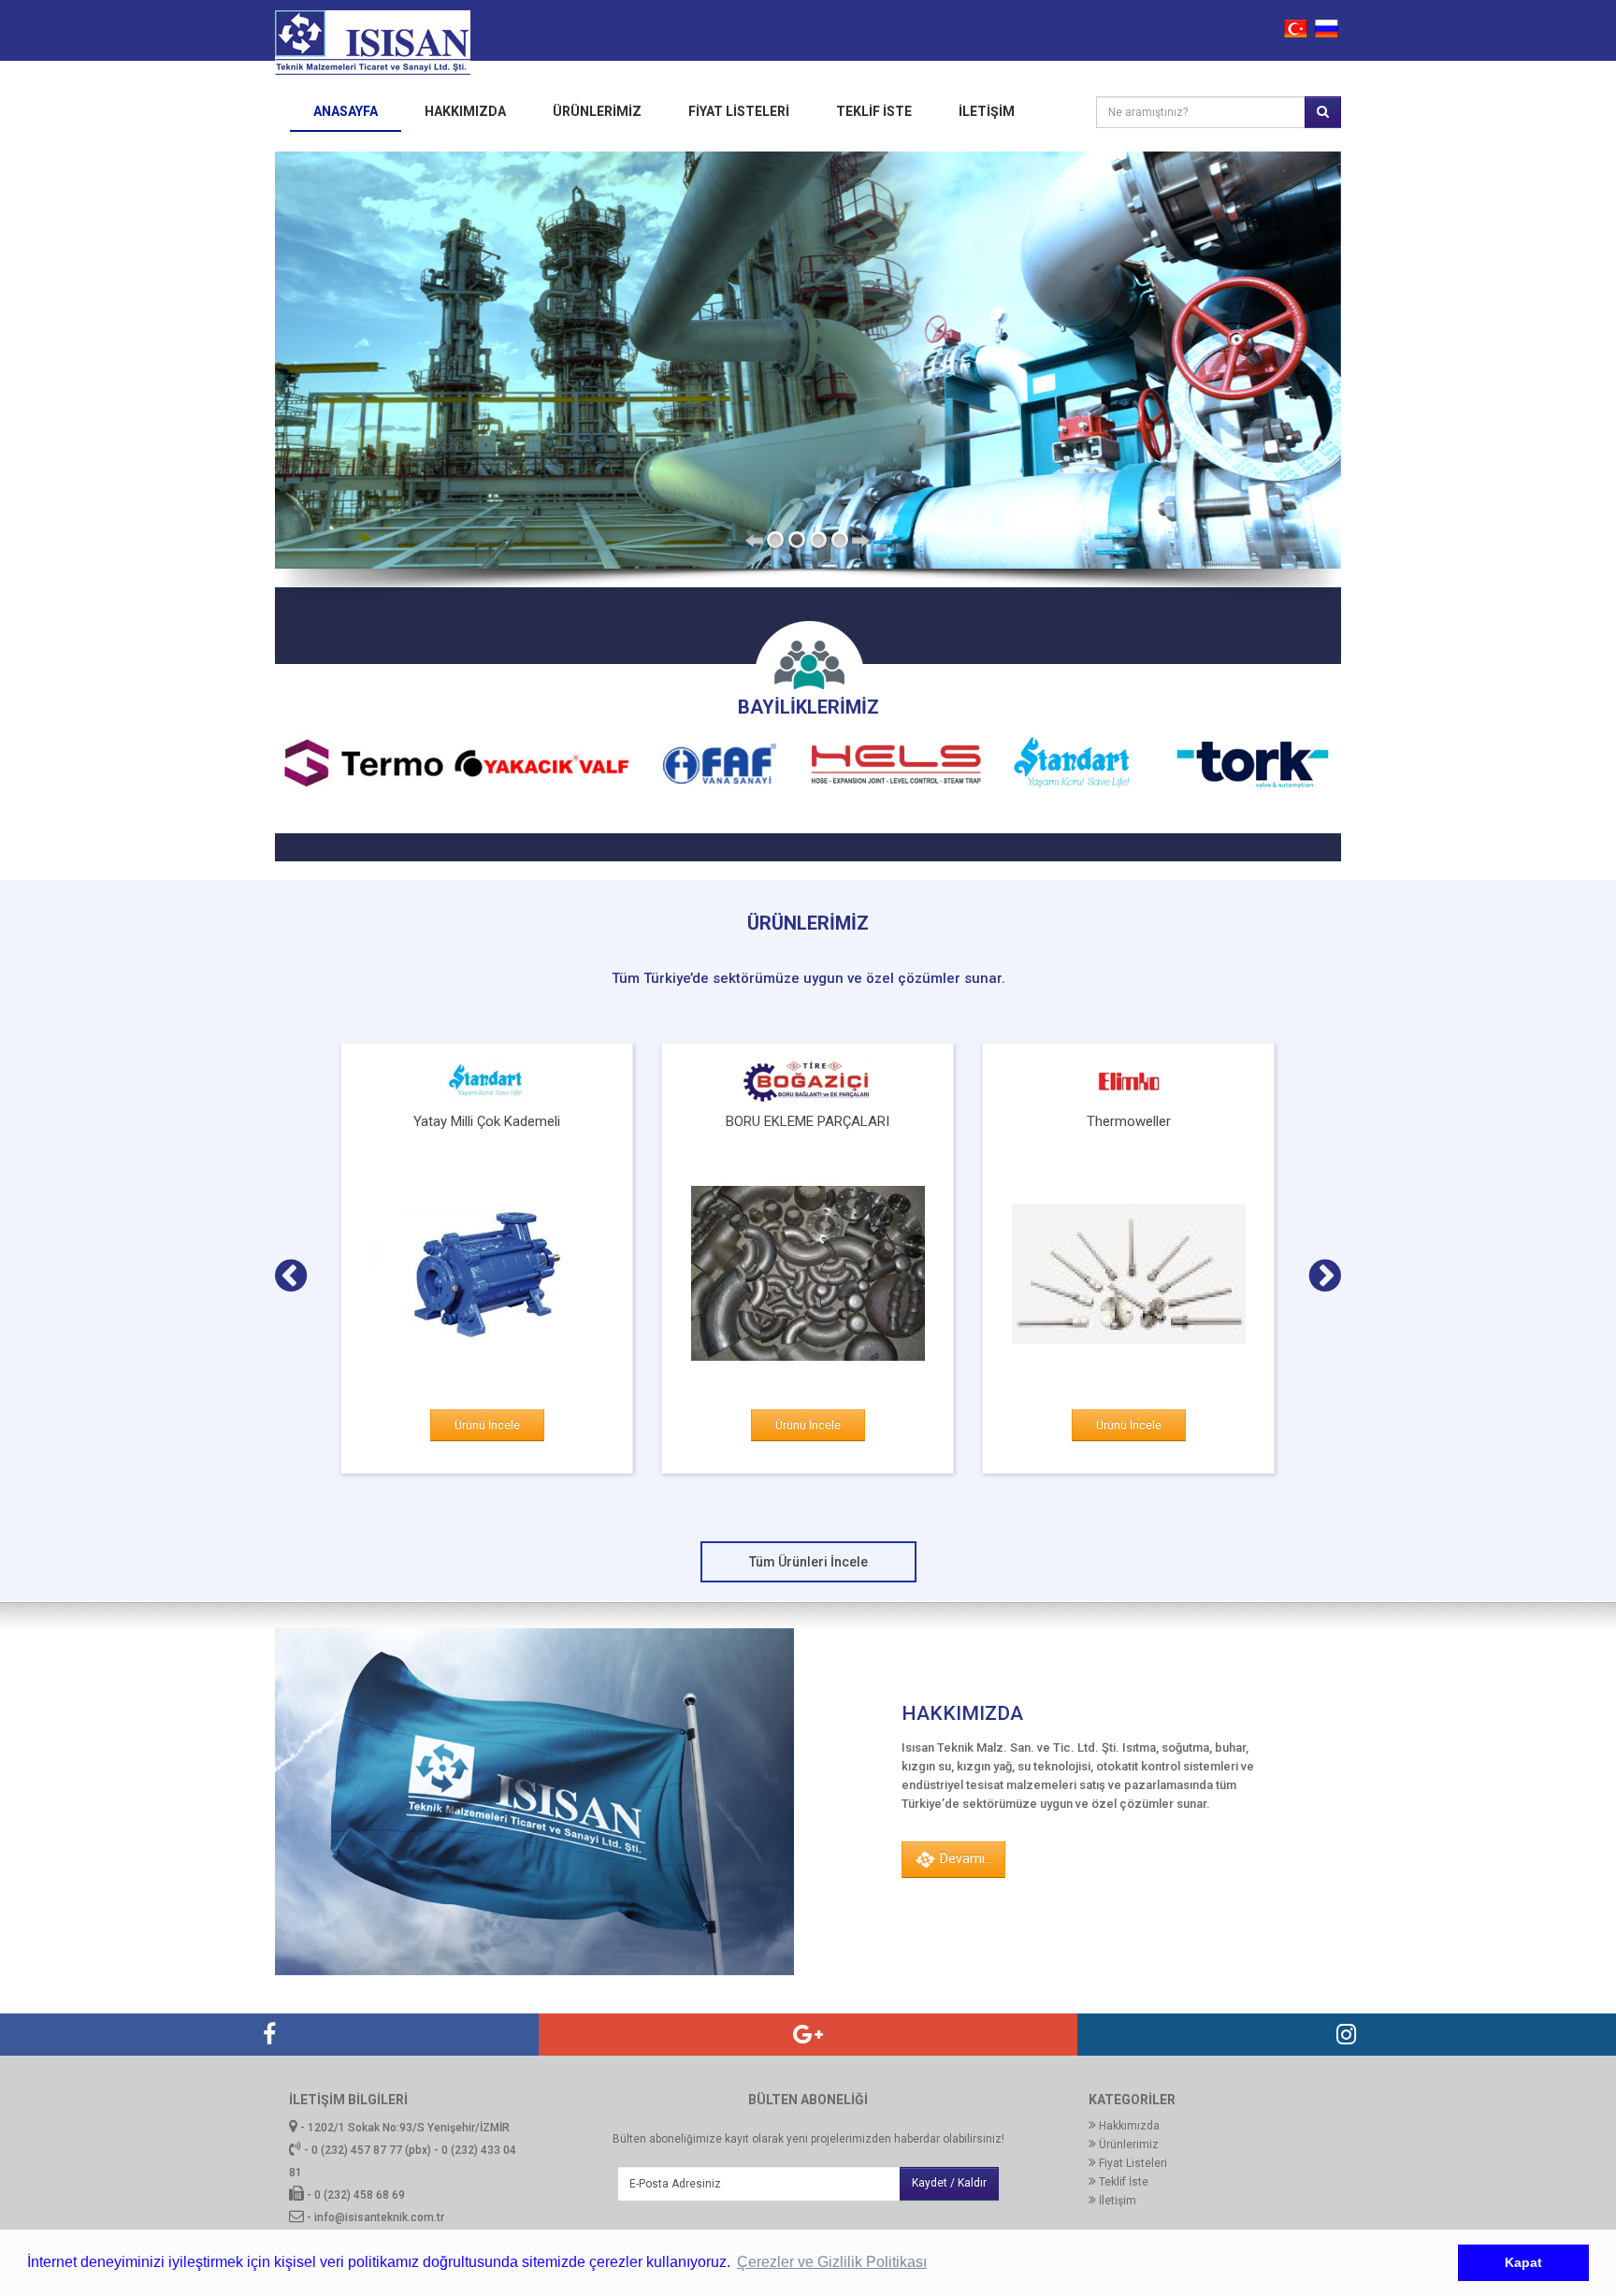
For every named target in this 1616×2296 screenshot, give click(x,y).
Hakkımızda (465, 111)
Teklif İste (1122, 2182)
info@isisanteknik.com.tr (379, 2217)
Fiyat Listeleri (739, 111)
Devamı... (965, 1858)
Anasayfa (346, 111)
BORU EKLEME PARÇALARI (808, 1121)
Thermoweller (1129, 1121)
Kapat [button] (1523, 2262)
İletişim (987, 111)
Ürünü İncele (487, 1425)
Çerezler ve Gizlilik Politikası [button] (832, 2262)
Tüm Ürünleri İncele (808, 1562)
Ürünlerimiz (597, 111)
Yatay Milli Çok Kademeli (487, 1121)
